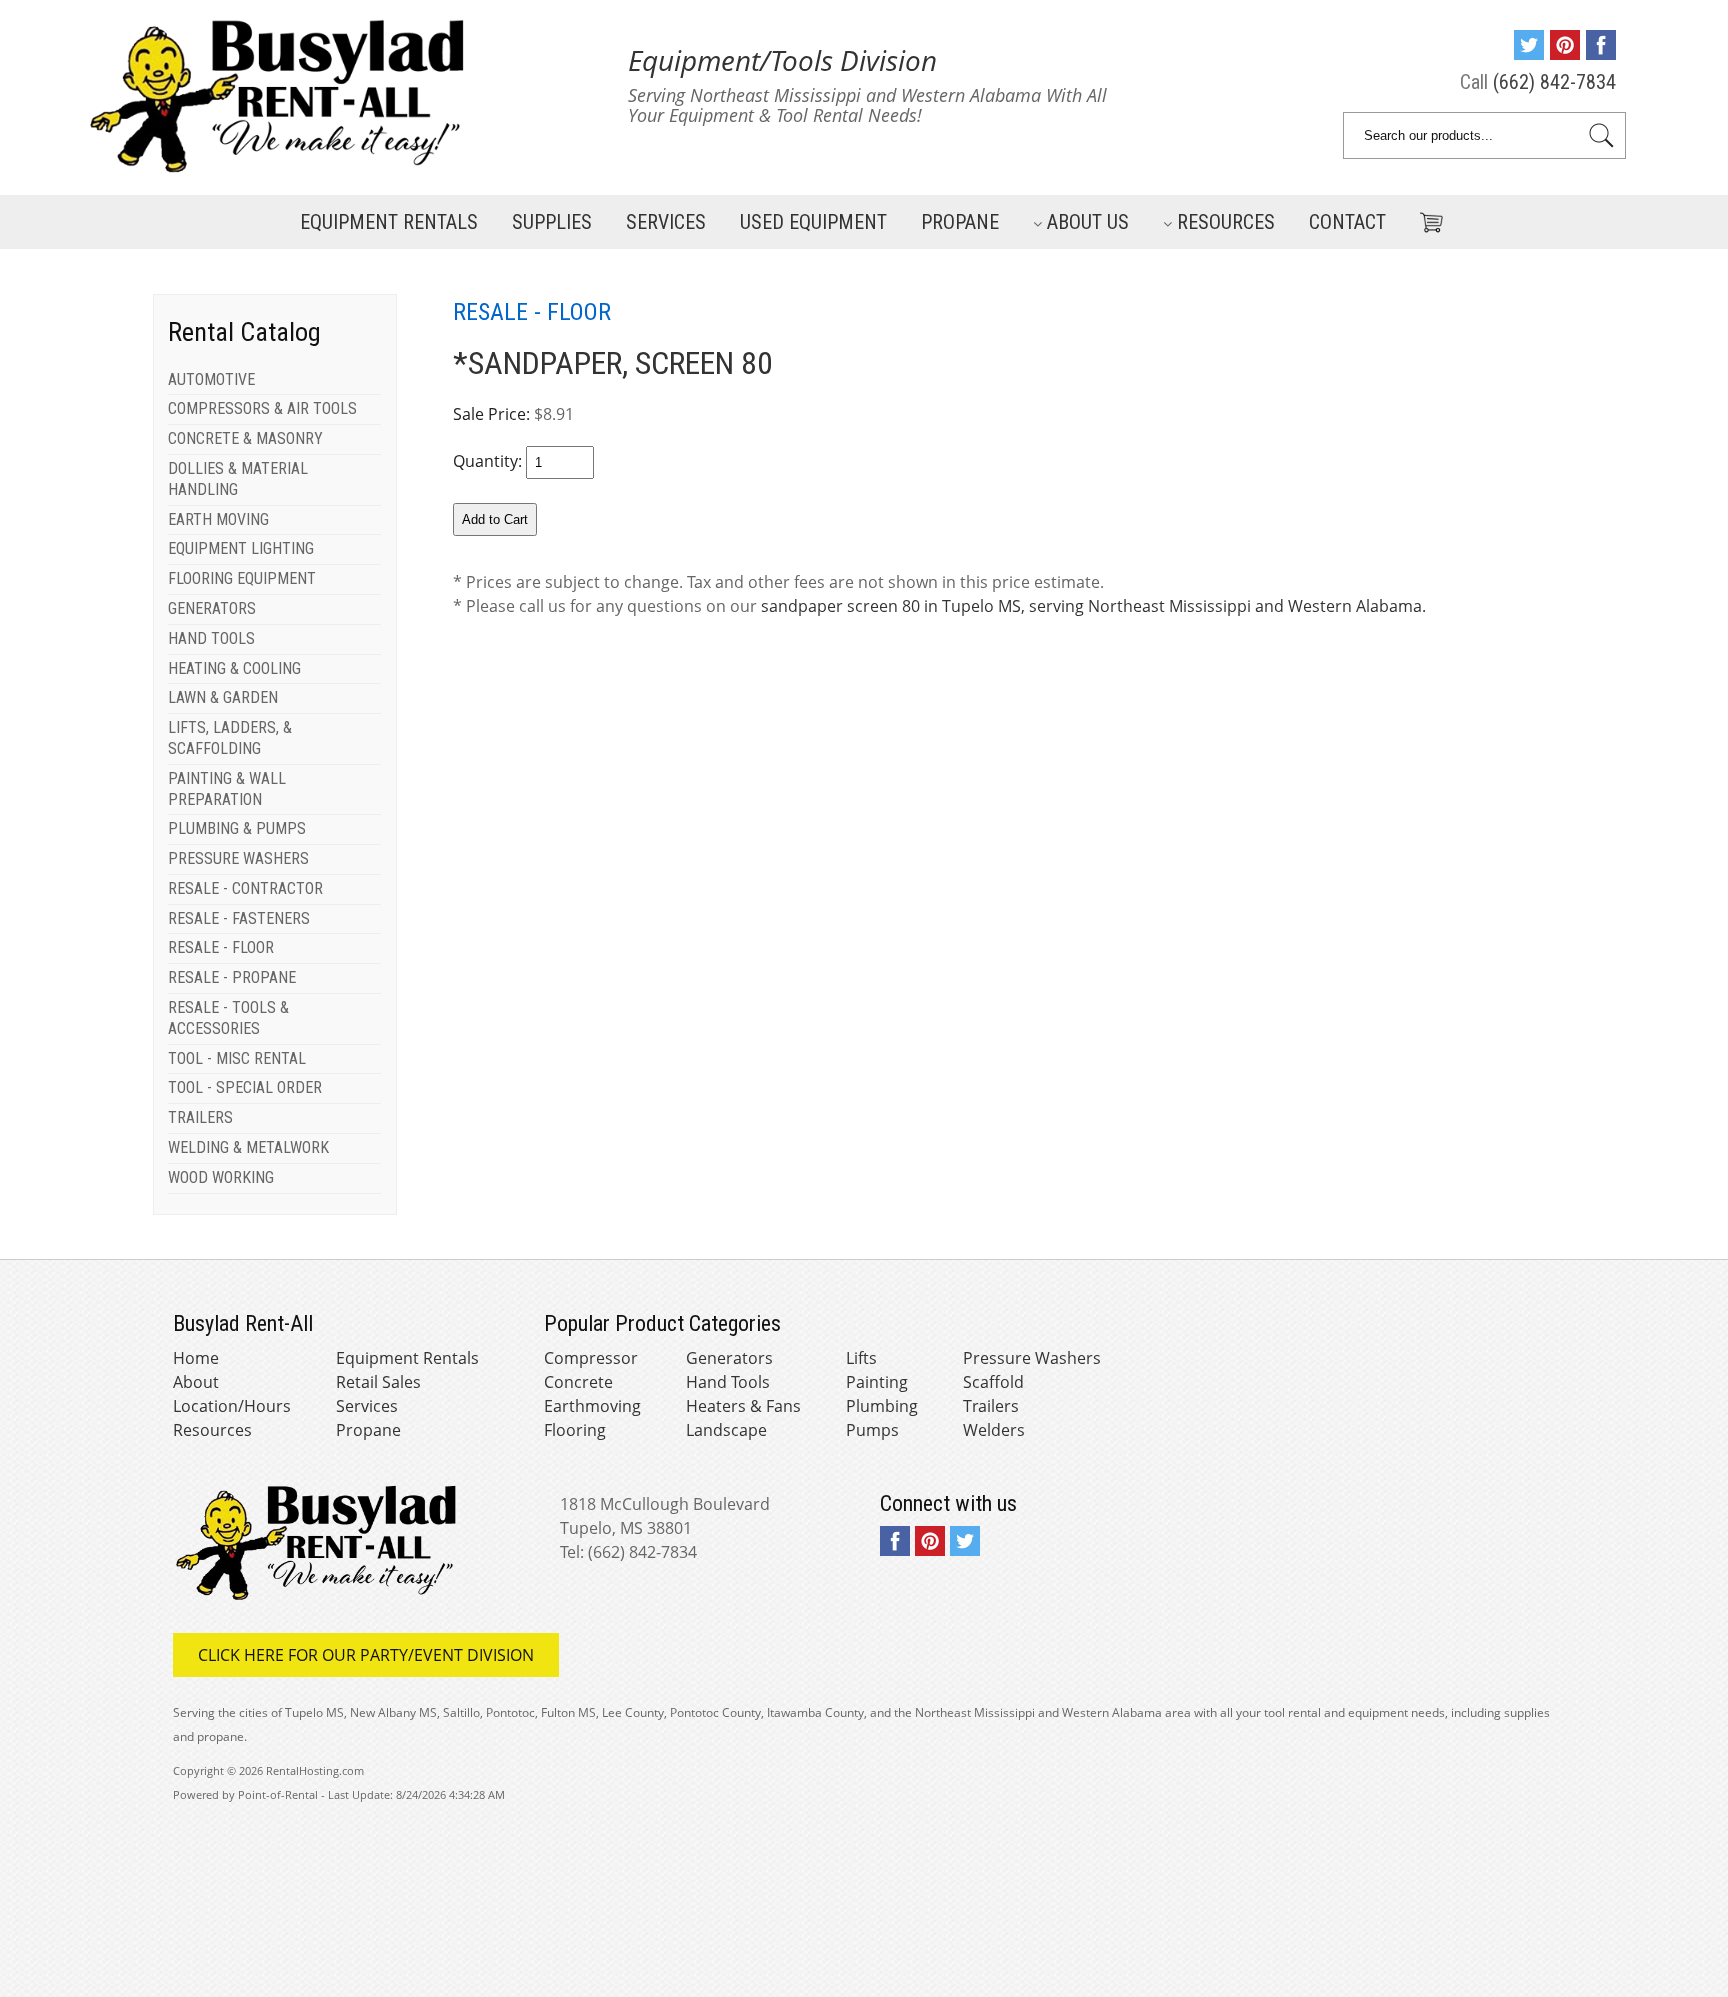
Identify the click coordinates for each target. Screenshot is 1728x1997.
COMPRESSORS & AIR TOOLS (262, 408)
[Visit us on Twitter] (1529, 53)
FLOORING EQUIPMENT (242, 578)
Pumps (872, 1430)
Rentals (389, 222)
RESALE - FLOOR (221, 947)
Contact (1347, 222)
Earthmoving (592, 1406)
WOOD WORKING (221, 1177)
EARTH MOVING (218, 519)
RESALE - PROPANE (232, 977)
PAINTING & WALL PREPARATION (227, 789)
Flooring (575, 1430)
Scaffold (993, 1382)
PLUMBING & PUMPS (237, 828)
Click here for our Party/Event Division (366, 1655)
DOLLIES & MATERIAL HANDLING (238, 479)
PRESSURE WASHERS (238, 858)
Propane (960, 222)
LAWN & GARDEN (223, 697)
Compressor (591, 1358)
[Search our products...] (1601, 135)
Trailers (991, 1406)
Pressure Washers (1032, 1358)
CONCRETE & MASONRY (245, 438)
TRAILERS (200, 1117)
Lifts (861, 1358)
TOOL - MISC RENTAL (237, 1058)
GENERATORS (212, 608)
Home (196, 1358)
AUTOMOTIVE (211, 379)
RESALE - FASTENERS (239, 918)
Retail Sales (378, 1382)
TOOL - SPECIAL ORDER (245, 1087)
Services (666, 222)
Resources (1226, 222)
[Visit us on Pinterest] (1565, 53)
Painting (877, 1382)
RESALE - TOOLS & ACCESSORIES (228, 1018)
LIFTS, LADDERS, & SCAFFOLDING (230, 738)
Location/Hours (232, 1406)
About (196, 1382)
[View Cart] (1424, 218)
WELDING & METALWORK (248, 1147)
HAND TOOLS (211, 638)
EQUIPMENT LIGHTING (241, 548)
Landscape (726, 1430)
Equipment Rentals (407, 1358)
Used (813, 222)
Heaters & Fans (743, 1406)
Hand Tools (728, 1382)
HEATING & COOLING (234, 668)
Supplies (552, 222)
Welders (994, 1430)
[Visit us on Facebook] (1601, 53)
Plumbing (882, 1406)
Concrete (578, 1382)
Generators (729, 1358)
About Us (1088, 222)
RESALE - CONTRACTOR (245, 888)
